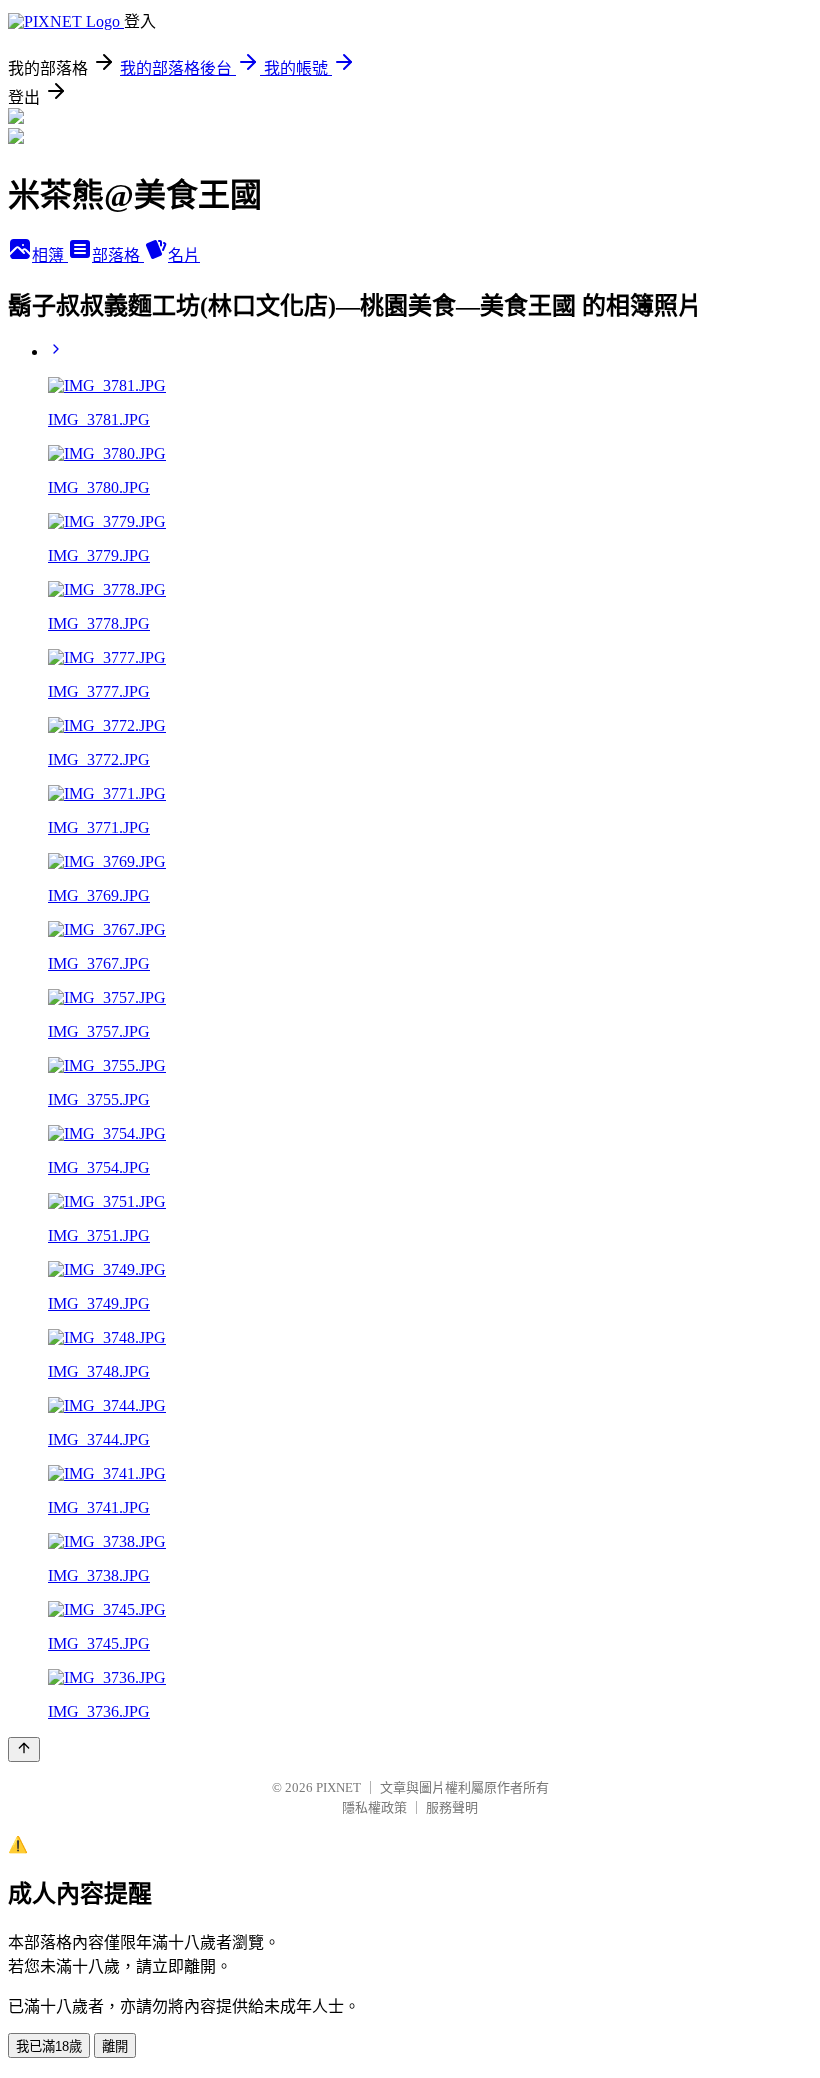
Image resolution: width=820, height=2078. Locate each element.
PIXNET (338, 1787)
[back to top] (24, 1749)
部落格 (118, 255)
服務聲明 (452, 1807)
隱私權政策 (374, 1807)
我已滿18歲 (49, 2046)
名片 (184, 255)
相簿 (50, 255)
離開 (115, 2046)
